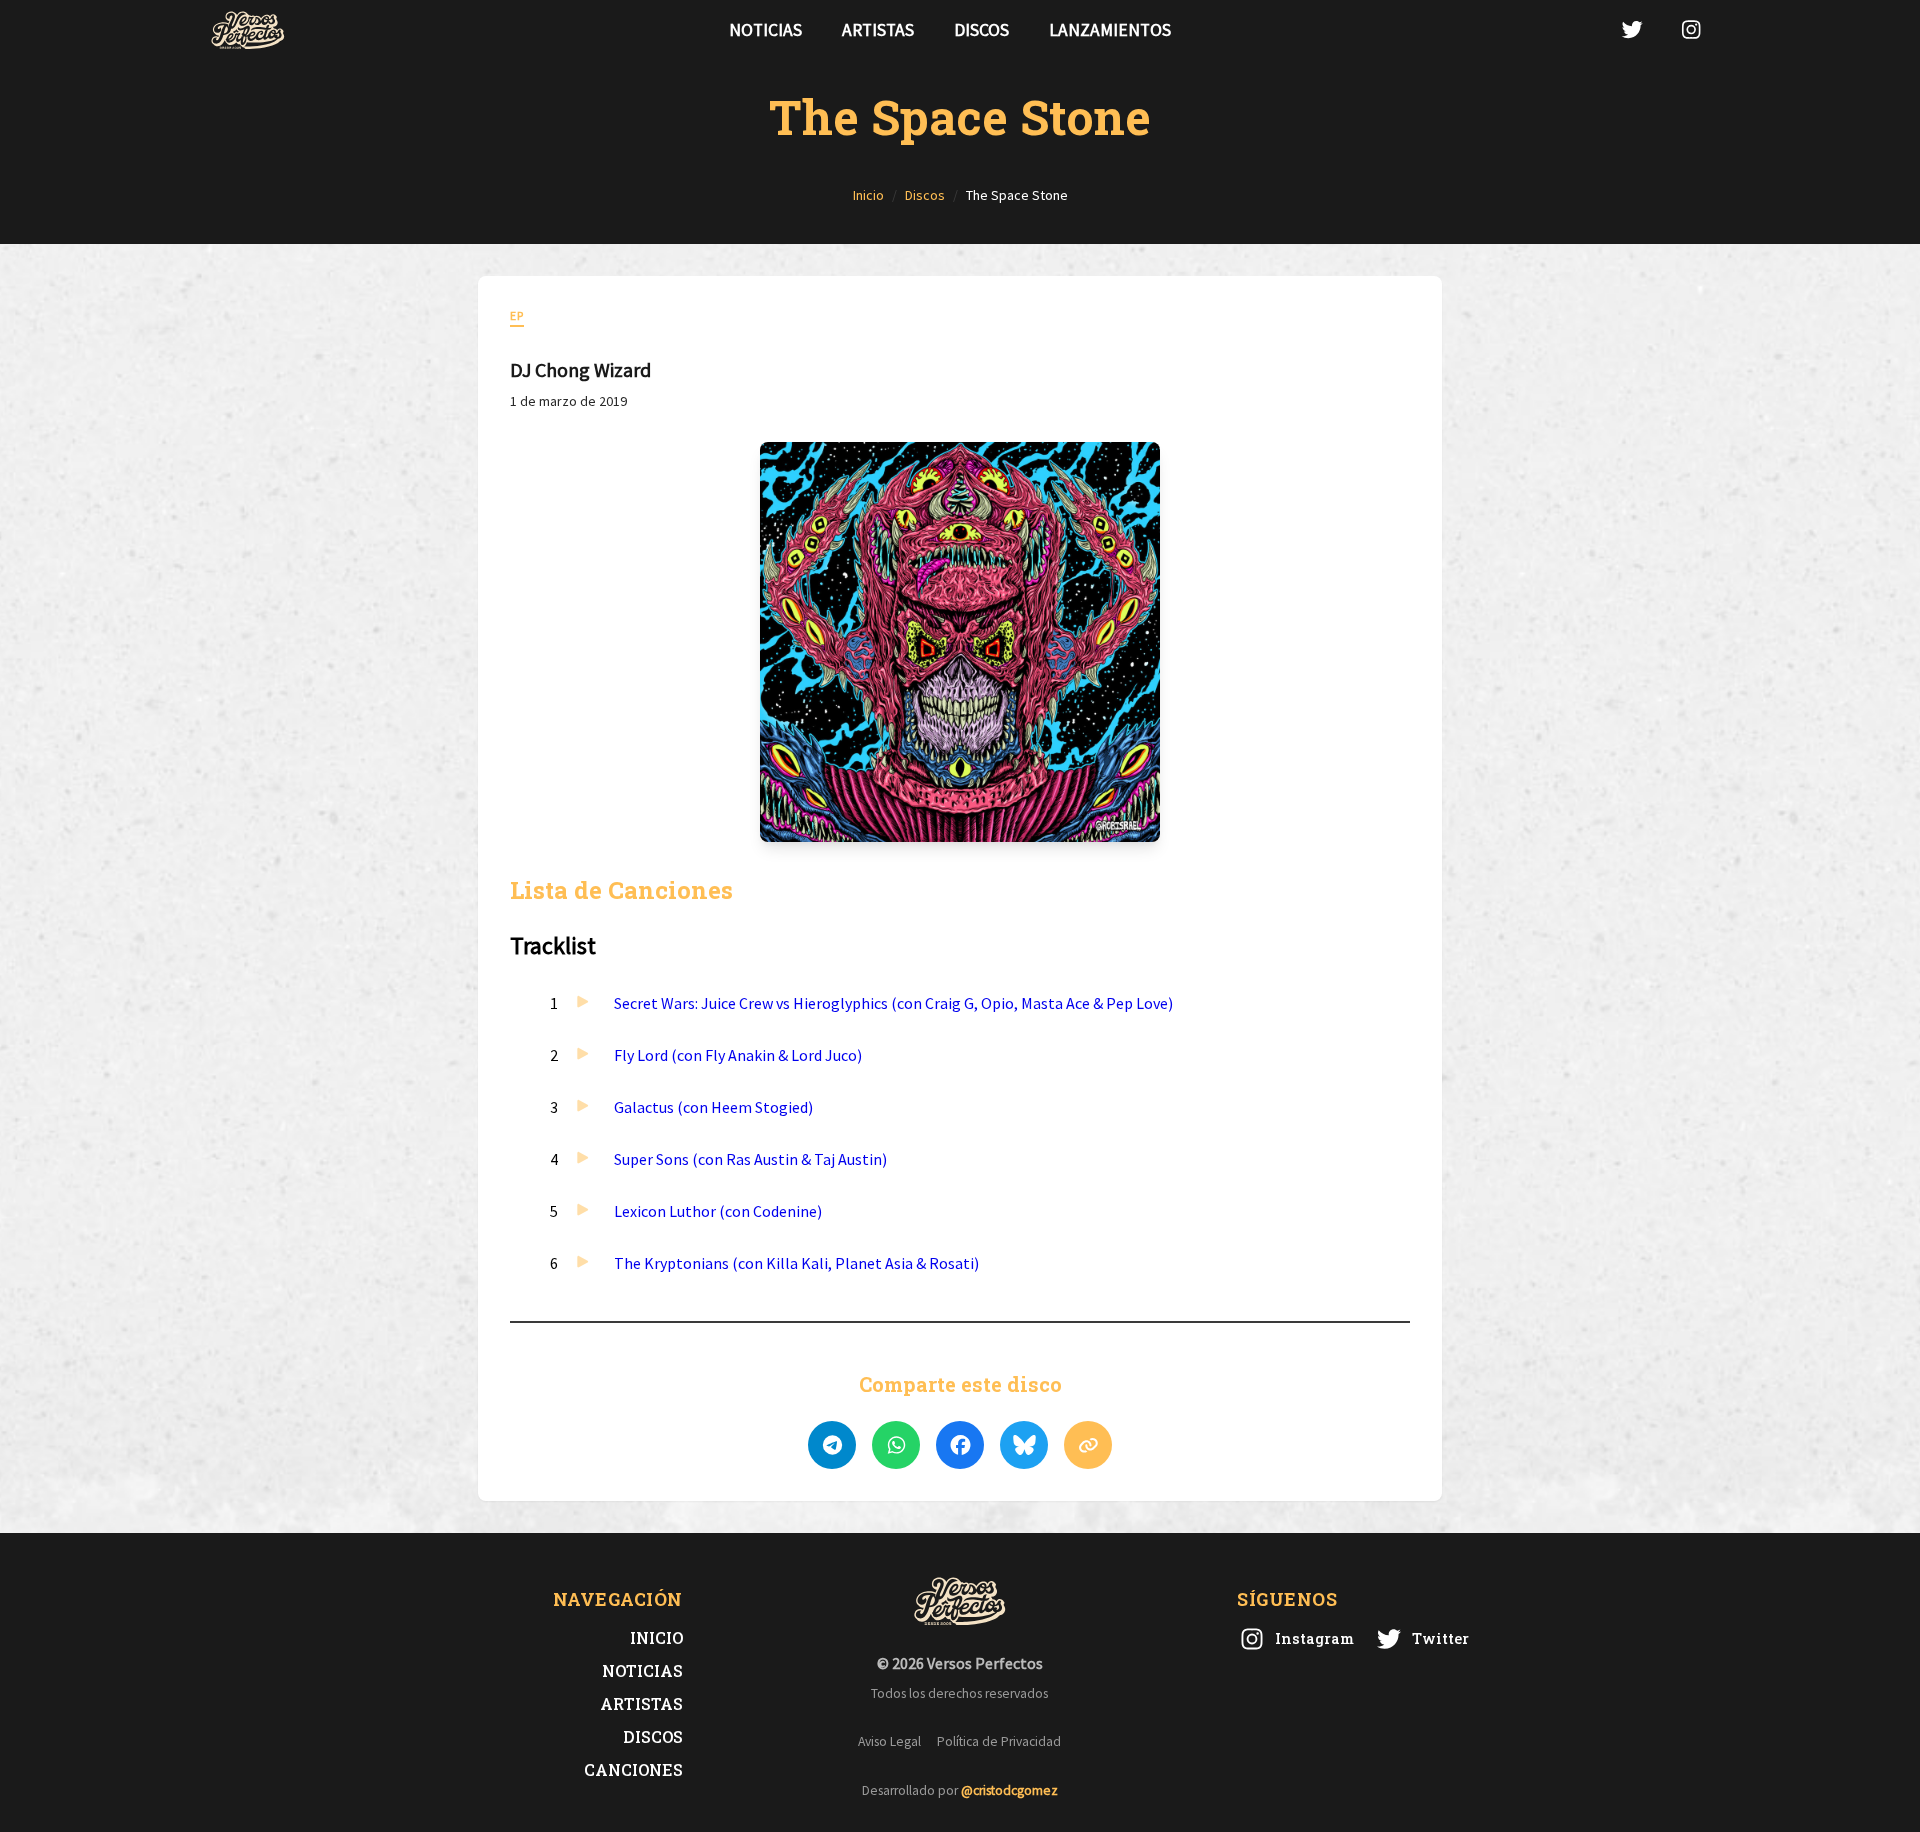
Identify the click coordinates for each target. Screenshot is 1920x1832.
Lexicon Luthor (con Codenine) (718, 1211)
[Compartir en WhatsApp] (896, 1445)
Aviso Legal (889, 1741)
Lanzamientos (1110, 30)
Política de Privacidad (999, 1741)
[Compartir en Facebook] (960, 1445)
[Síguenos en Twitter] (1632, 29)
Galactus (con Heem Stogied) (713, 1107)
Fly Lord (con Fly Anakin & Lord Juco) (738, 1055)
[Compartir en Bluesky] (1024, 1445)
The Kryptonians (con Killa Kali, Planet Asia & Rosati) (796, 1263)
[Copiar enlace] (1088, 1445)
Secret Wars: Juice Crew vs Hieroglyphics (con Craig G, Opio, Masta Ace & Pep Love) (893, 1003)
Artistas (878, 30)
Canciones (633, 1769)
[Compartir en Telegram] (832, 1445)
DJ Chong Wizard (580, 369)
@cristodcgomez (1009, 1790)
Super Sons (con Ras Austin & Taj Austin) (750, 1159)
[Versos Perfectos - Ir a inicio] (248, 30)
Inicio (656, 1637)
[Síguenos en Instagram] (1691, 29)
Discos (981, 30)
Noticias (765, 30)
